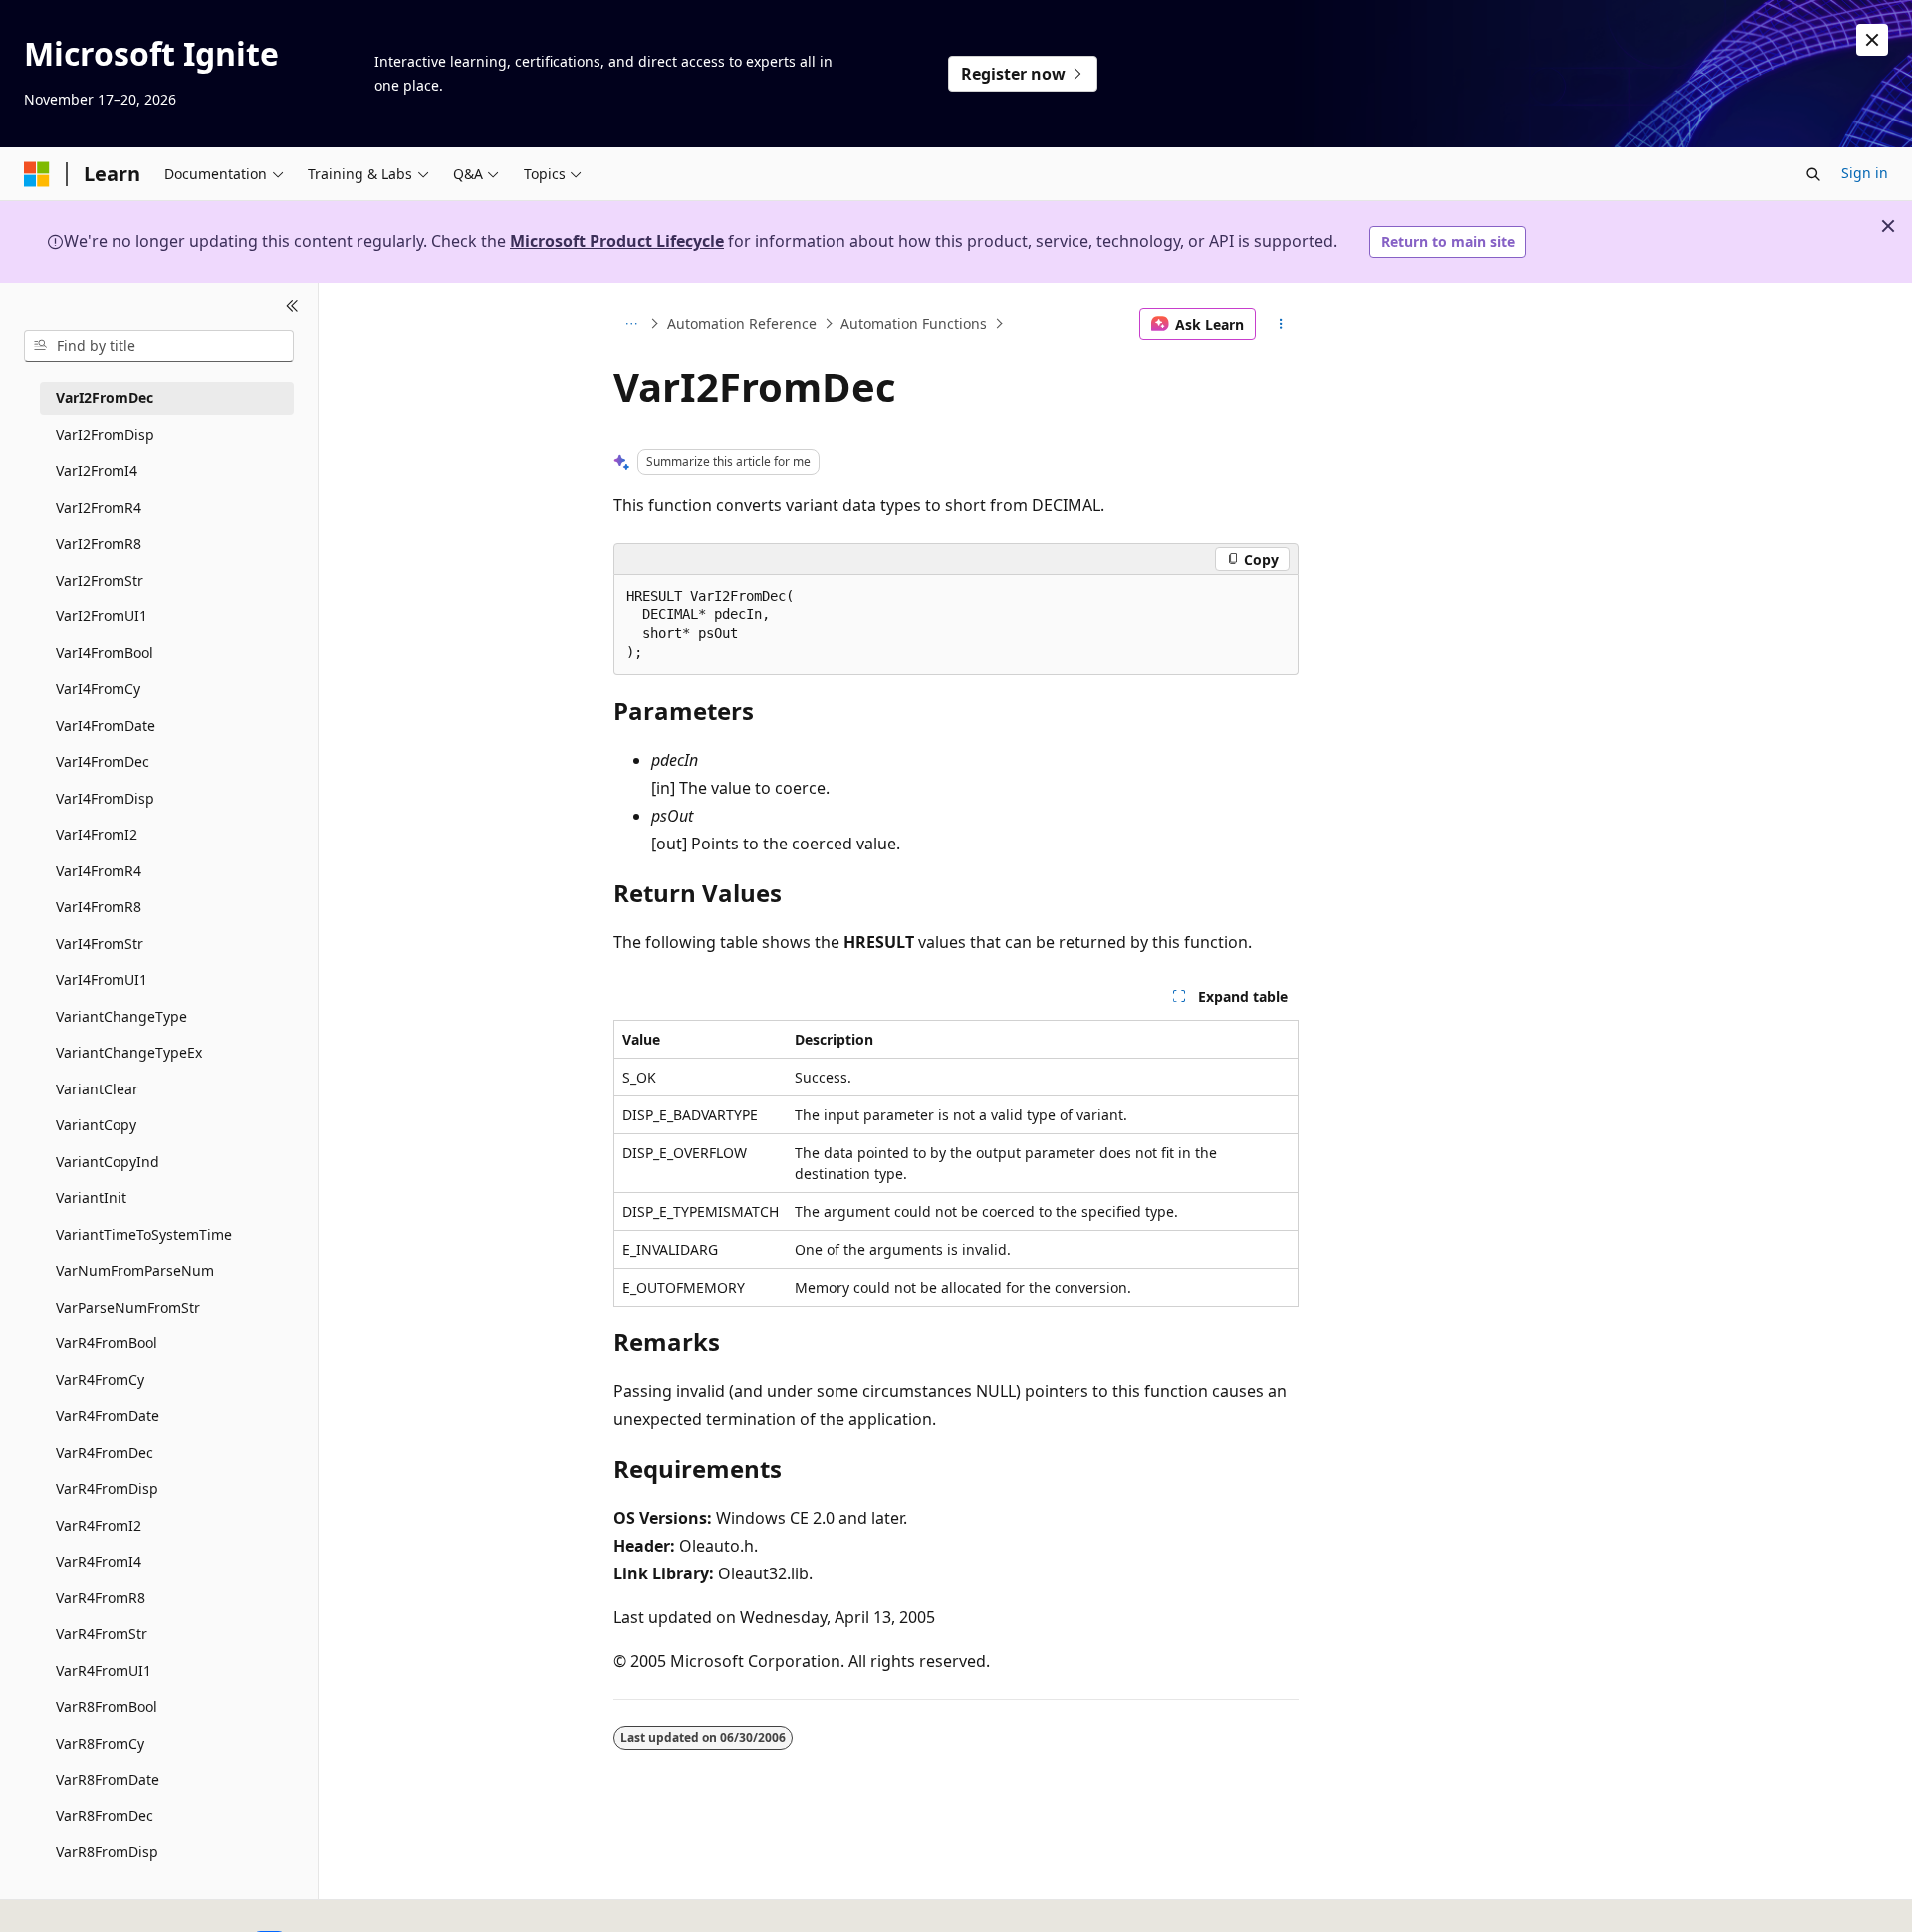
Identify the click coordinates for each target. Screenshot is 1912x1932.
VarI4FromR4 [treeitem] (99, 871)
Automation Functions (914, 323)
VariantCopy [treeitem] (96, 1125)
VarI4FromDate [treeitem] (106, 725)
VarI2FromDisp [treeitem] (105, 435)
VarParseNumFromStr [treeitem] (128, 1307)
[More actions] (1281, 324)
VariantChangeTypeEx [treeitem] (129, 1052)
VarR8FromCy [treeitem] (100, 1743)
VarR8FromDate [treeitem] (108, 1779)
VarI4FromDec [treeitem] (103, 761)
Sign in (1865, 173)
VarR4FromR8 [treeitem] (101, 1598)
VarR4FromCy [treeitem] (100, 1380)
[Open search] (1813, 174)
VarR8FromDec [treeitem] (105, 1816)
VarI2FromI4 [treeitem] (97, 471)
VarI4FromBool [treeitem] (105, 653)
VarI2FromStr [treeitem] (100, 580)
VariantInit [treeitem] (91, 1198)
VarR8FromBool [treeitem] (107, 1706)
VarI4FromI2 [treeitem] (97, 834)
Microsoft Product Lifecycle (617, 241)
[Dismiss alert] (1872, 40)
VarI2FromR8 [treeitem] (99, 543)
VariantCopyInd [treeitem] (108, 1162)
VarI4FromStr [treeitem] (100, 944)
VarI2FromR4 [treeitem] (99, 507)
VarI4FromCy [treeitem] (98, 689)
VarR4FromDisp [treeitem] (107, 1488)
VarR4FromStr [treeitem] (102, 1634)
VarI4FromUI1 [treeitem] (102, 979)
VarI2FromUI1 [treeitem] (102, 616)
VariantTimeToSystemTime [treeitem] (144, 1234)
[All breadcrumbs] (631, 324)
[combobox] (159, 346)
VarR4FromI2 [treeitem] (99, 1525)
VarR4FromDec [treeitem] (105, 1452)
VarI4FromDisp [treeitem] (105, 798)
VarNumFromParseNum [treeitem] (135, 1270)
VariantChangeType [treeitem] (121, 1016)
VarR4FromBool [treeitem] (107, 1343)
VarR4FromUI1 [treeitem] (104, 1671)
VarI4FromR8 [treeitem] (99, 907)
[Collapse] (292, 307)
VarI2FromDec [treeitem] (105, 398)
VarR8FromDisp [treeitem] (107, 1852)
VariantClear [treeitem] (97, 1089)
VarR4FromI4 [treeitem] (99, 1561)
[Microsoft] (37, 174)
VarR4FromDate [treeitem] (108, 1416)
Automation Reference (742, 323)
